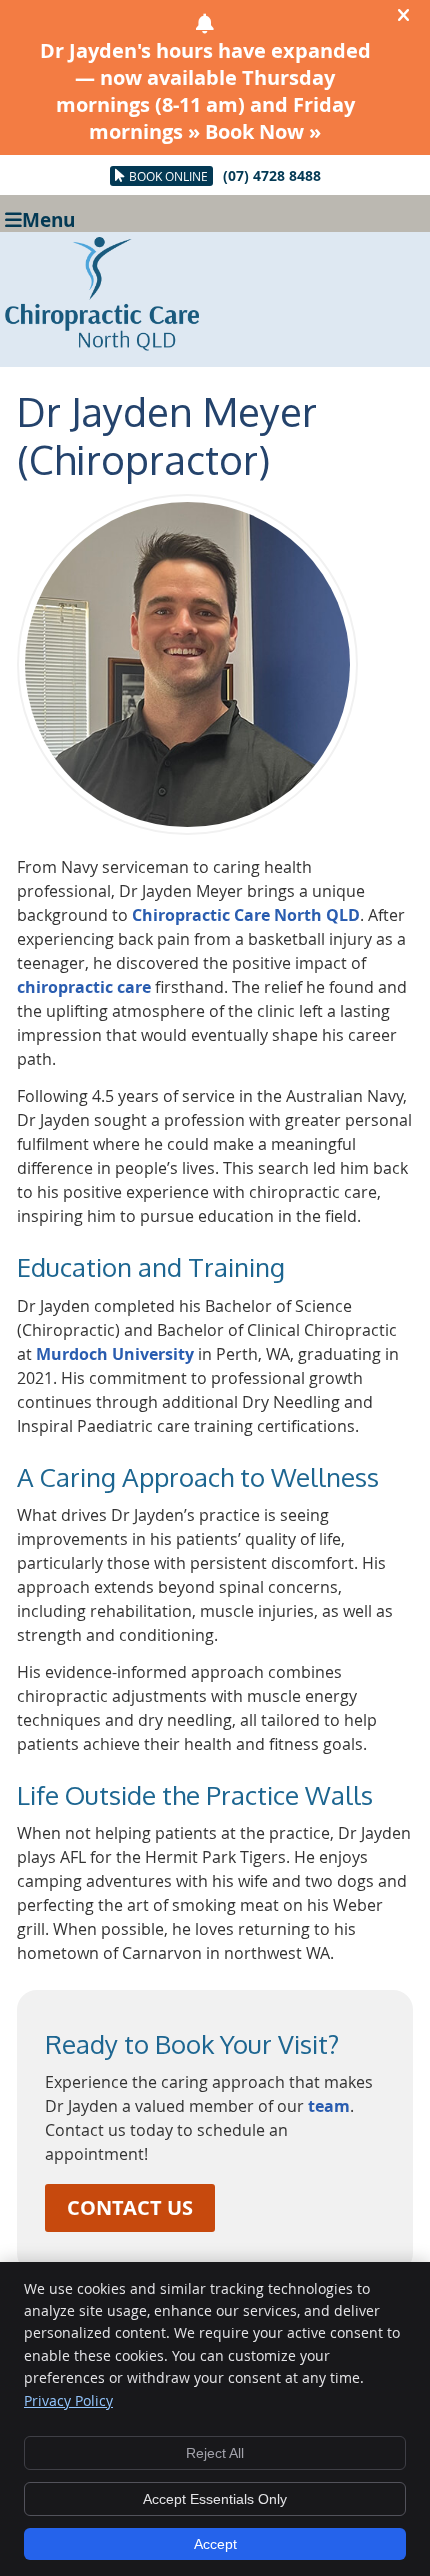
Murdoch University (115, 1354)
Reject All (215, 2453)
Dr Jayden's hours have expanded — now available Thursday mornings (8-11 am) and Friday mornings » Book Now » (205, 91)
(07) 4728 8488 (272, 175)
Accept (215, 2544)
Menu (48, 218)
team (329, 2106)
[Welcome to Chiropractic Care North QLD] (102, 345)
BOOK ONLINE (168, 176)
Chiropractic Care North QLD (246, 915)
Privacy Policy (68, 2400)
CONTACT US (130, 2207)
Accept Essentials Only (215, 2499)
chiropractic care (84, 987)
